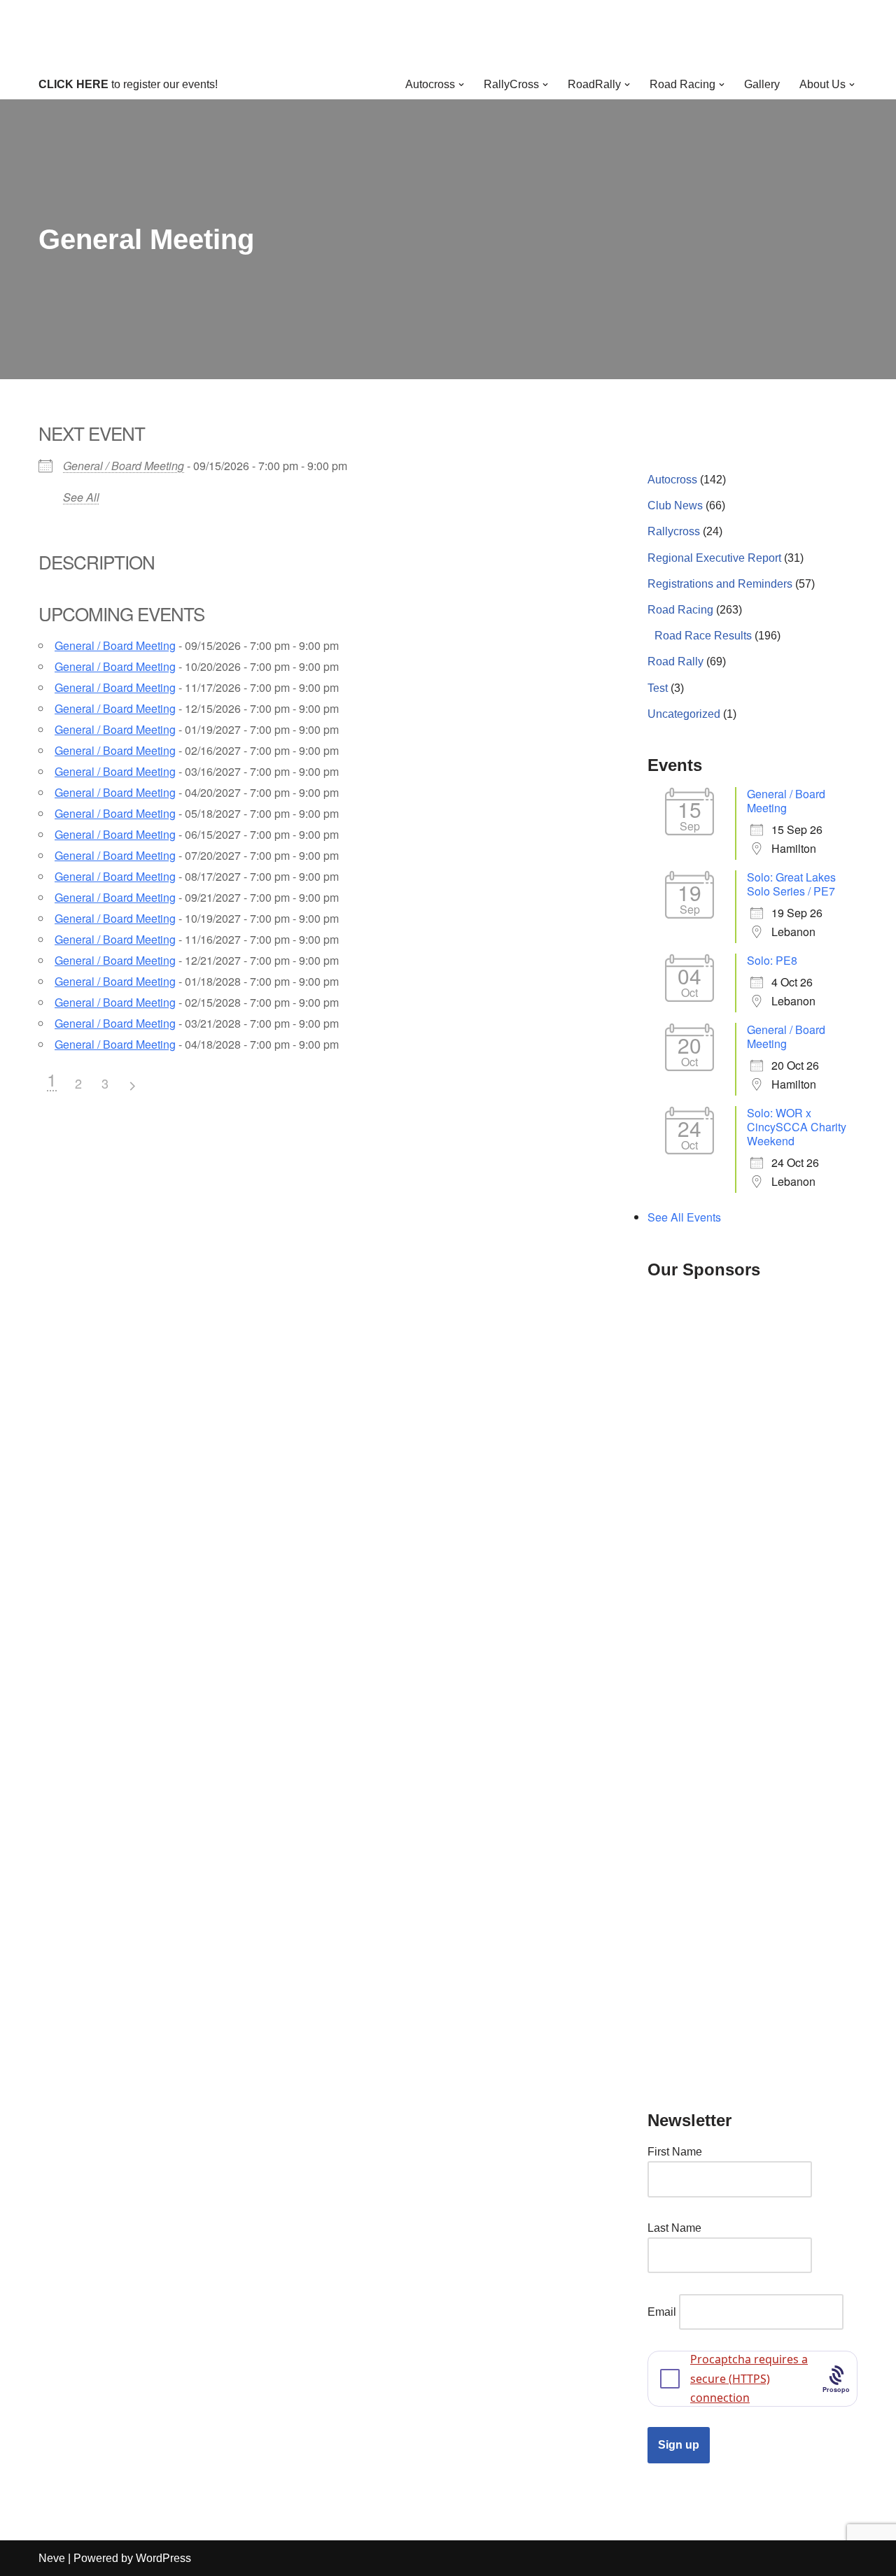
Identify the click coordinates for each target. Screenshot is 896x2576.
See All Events (684, 1217)
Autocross (672, 480)
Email (662, 2312)
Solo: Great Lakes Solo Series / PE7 (791, 884)
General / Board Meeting (124, 466)
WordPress (163, 2558)
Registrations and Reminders (720, 584)
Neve (52, 2558)
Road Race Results (703, 636)
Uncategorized (684, 714)
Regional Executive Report (714, 558)
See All (81, 497)
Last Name (674, 2228)
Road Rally (675, 661)
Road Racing (680, 610)
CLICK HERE (73, 84)
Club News (675, 505)
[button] (461, 85)
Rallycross (674, 531)
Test (658, 688)
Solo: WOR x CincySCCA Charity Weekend (797, 1127)
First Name (675, 2152)
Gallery (762, 84)
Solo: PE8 (772, 960)
